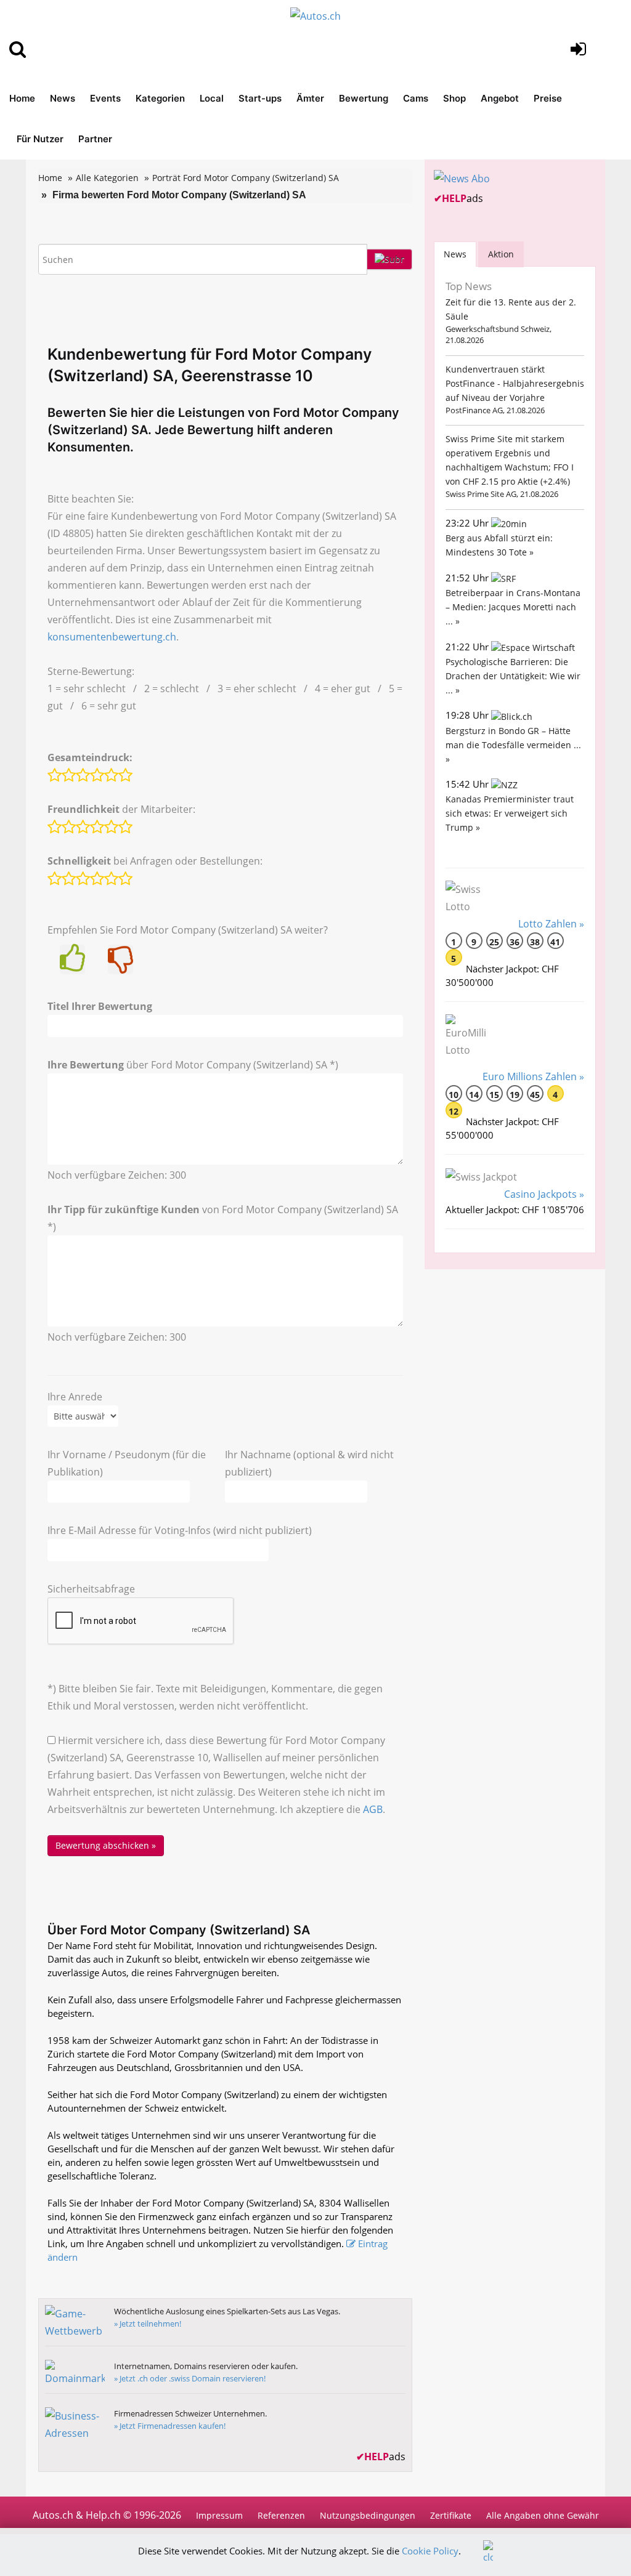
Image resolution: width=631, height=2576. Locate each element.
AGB (373, 1809)
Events (105, 98)
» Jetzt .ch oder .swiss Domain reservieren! (190, 2378)
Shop (454, 98)
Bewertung (364, 98)
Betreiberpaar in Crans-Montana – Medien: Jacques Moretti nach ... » (513, 607)
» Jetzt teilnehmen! (148, 2324)
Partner (95, 139)
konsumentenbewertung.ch (112, 637)
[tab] (455, 254)
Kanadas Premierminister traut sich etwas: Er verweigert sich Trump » (510, 813)
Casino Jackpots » (544, 1194)
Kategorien (160, 98)
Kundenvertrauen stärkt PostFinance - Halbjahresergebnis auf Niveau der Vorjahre (515, 383)
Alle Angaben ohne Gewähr (543, 2515)
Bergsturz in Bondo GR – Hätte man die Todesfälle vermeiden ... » (513, 745)
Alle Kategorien (107, 178)
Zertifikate (451, 2515)
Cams (416, 98)
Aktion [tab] (501, 254)
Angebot (500, 98)
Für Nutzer (40, 139)
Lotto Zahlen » (551, 924)
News (63, 98)
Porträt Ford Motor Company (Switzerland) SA (246, 178)
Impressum (219, 2515)
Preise (548, 98)
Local (212, 98)
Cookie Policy (430, 2551)
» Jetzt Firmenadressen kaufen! (170, 2426)
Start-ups (260, 98)
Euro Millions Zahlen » (533, 1076)
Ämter (310, 98)
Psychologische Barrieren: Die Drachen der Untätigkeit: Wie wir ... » (513, 676)
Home (22, 98)
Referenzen (281, 2515)
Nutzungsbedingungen (368, 2515)
